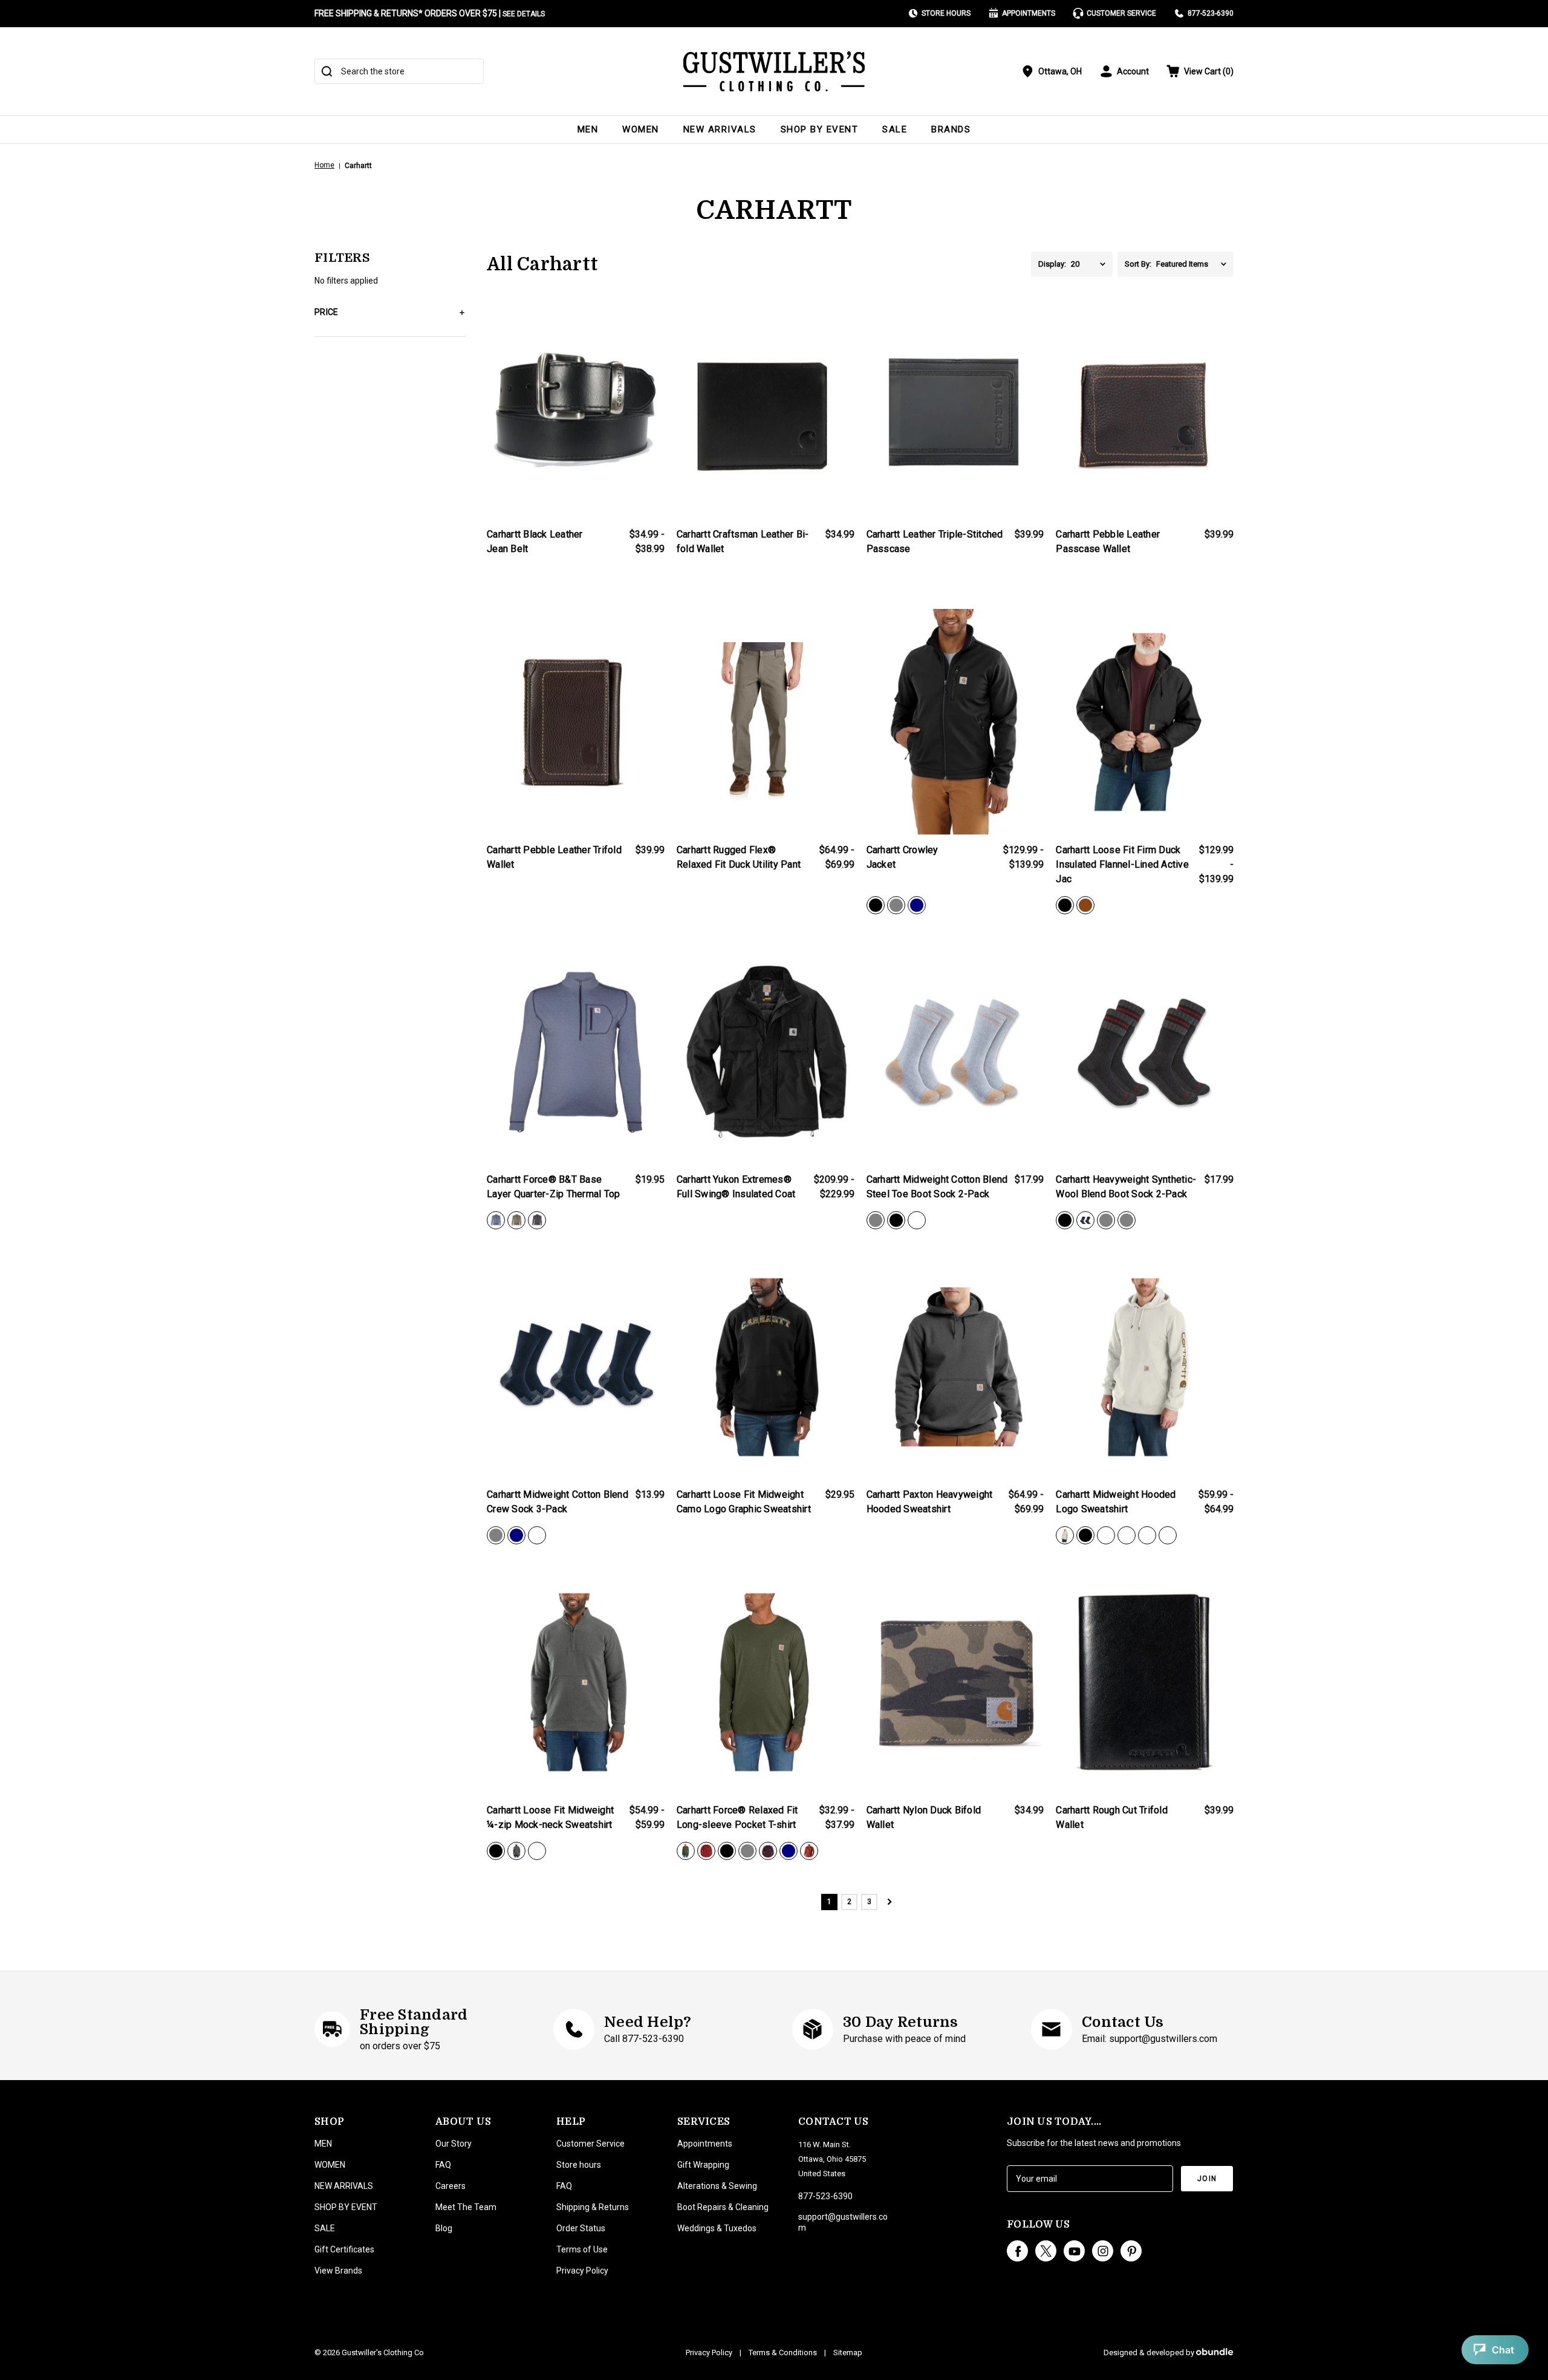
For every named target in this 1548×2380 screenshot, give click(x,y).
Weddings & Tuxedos (717, 2228)
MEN (588, 129)
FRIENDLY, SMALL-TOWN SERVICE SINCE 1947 (402, 13)
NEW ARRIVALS (720, 129)
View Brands (338, 2271)
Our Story (454, 2144)
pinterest (1131, 2251)
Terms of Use (582, 2249)
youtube (1074, 2251)
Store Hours (946, 13)
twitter (1046, 2251)
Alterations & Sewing (717, 2186)
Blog (444, 2228)
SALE (895, 129)
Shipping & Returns (593, 2207)
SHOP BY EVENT (820, 129)
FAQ (443, 2165)
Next (889, 1902)
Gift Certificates (344, 2249)
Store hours (579, 2165)
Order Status (581, 2228)
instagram (1103, 2251)
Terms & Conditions (783, 2352)
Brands (951, 129)
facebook (1017, 2251)
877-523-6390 (1211, 13)
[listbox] (1092, 264)
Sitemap (848, 2352)
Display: (1052, 264)
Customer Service (1121, 13)
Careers (450, 2186)
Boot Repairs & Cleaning (723, 2207)
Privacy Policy (582, 2271)
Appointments (1029, 13)
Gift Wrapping (703, 2165)
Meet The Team (466, 2207)
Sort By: (1138, 264)
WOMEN (641, 129)
